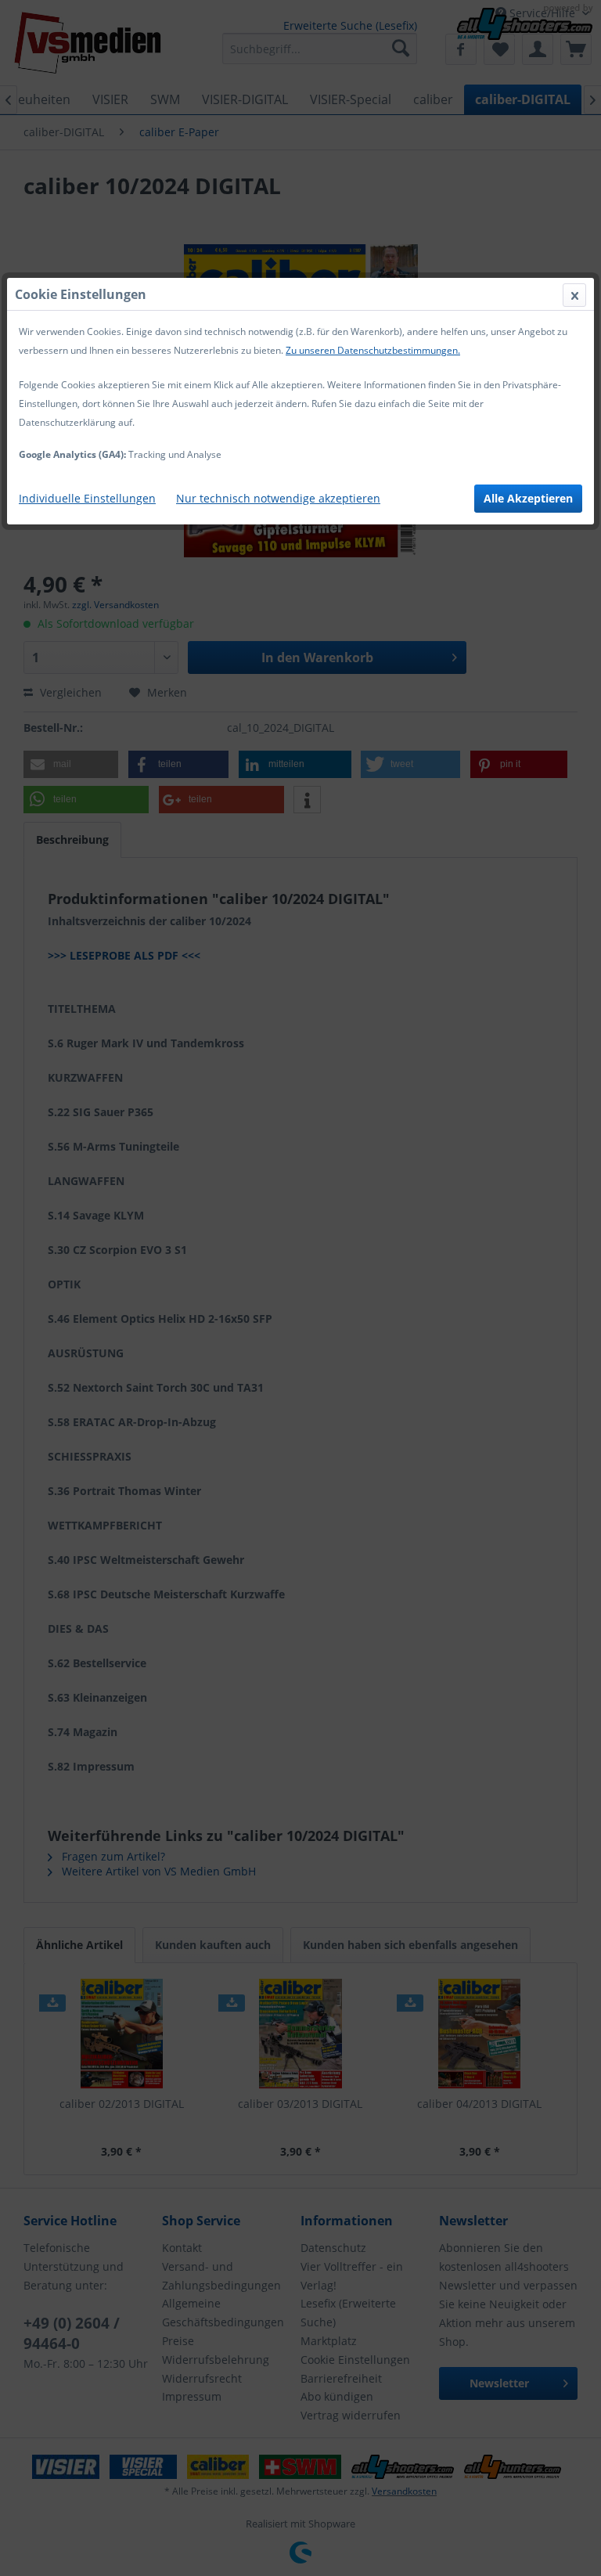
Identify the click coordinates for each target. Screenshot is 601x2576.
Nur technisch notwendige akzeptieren (278, 498)
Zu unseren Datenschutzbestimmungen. (373, 350)
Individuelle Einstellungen (87, 498)
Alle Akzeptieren (528, 498)
